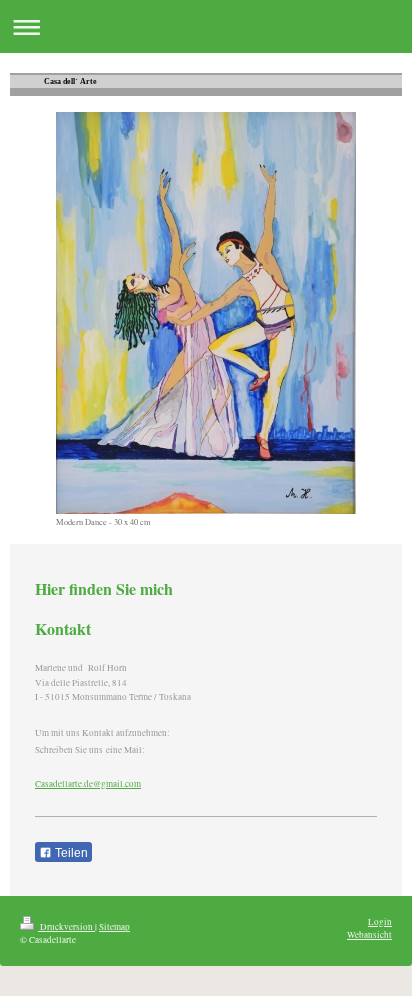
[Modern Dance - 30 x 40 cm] (206, 313)
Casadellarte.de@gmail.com (88, 783)
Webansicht (369, 934)
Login (380, 921)
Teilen (70, 853)
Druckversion (66, 926)
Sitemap (114, 926)
